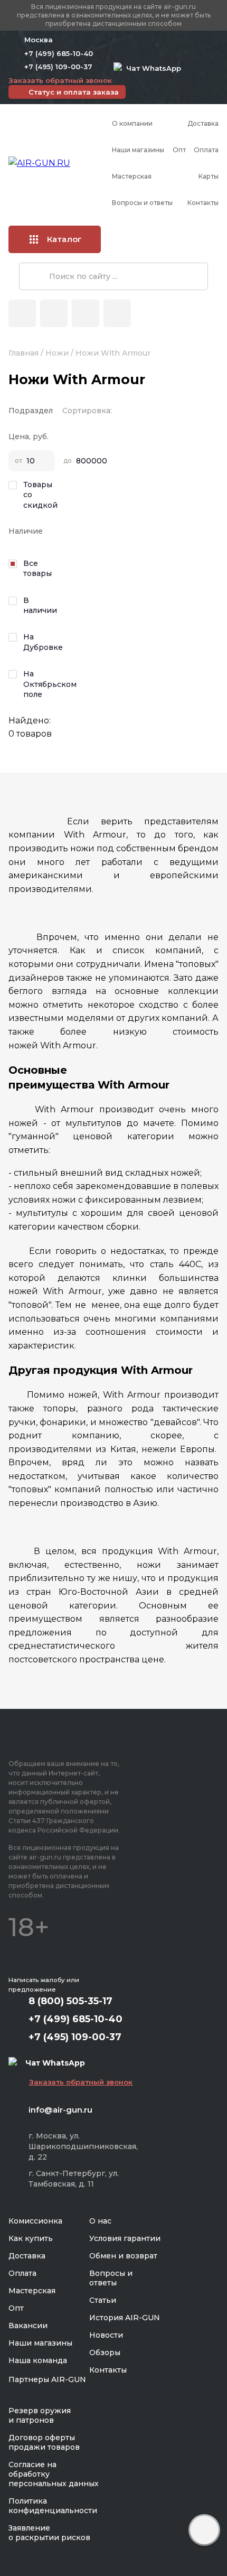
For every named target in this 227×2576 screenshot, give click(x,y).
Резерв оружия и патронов (40, 2415)
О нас (100, 2221)
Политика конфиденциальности (53, 2506)
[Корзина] (117, 313)
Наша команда (38, 2360)
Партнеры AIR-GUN (47, 2379)
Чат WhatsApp (152, 68)
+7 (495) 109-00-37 (58, 67)
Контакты (203, 203)
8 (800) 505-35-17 (70, 2001)
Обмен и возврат (123, 2256)
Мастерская (132, 176)
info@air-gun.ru (60, 2110)
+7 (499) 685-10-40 (59, 53)
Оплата (206, 150)
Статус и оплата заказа (74, 92)
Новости (106, 2335)
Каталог (64, 239)
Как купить (31, 2238)
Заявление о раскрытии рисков (49, 2533)
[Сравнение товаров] (54, 313)
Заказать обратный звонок (60, 80)
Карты (209, 176)
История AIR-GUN (125, 2318)
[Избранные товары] (86, 313)
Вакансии (28, 2326)
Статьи (103, 2300)
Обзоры (105, 2352)
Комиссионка (35, 2221)
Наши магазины (138, 150)
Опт (179, 150)
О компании (132, 123)
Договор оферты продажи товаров (44, 2442)
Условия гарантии (125, 2238)
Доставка (203, 123)
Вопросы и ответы (142, 203)
